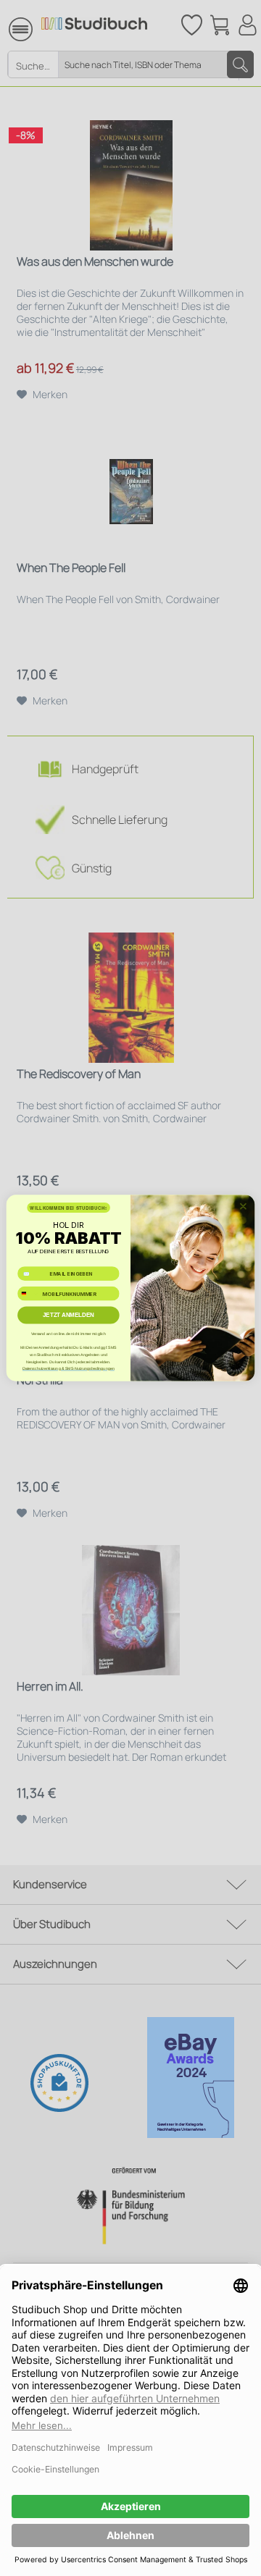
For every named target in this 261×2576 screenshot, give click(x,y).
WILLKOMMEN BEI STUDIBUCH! (68, 1208)
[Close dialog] (244, 1206)
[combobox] (29, 1293)
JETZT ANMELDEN (69, 1315)
